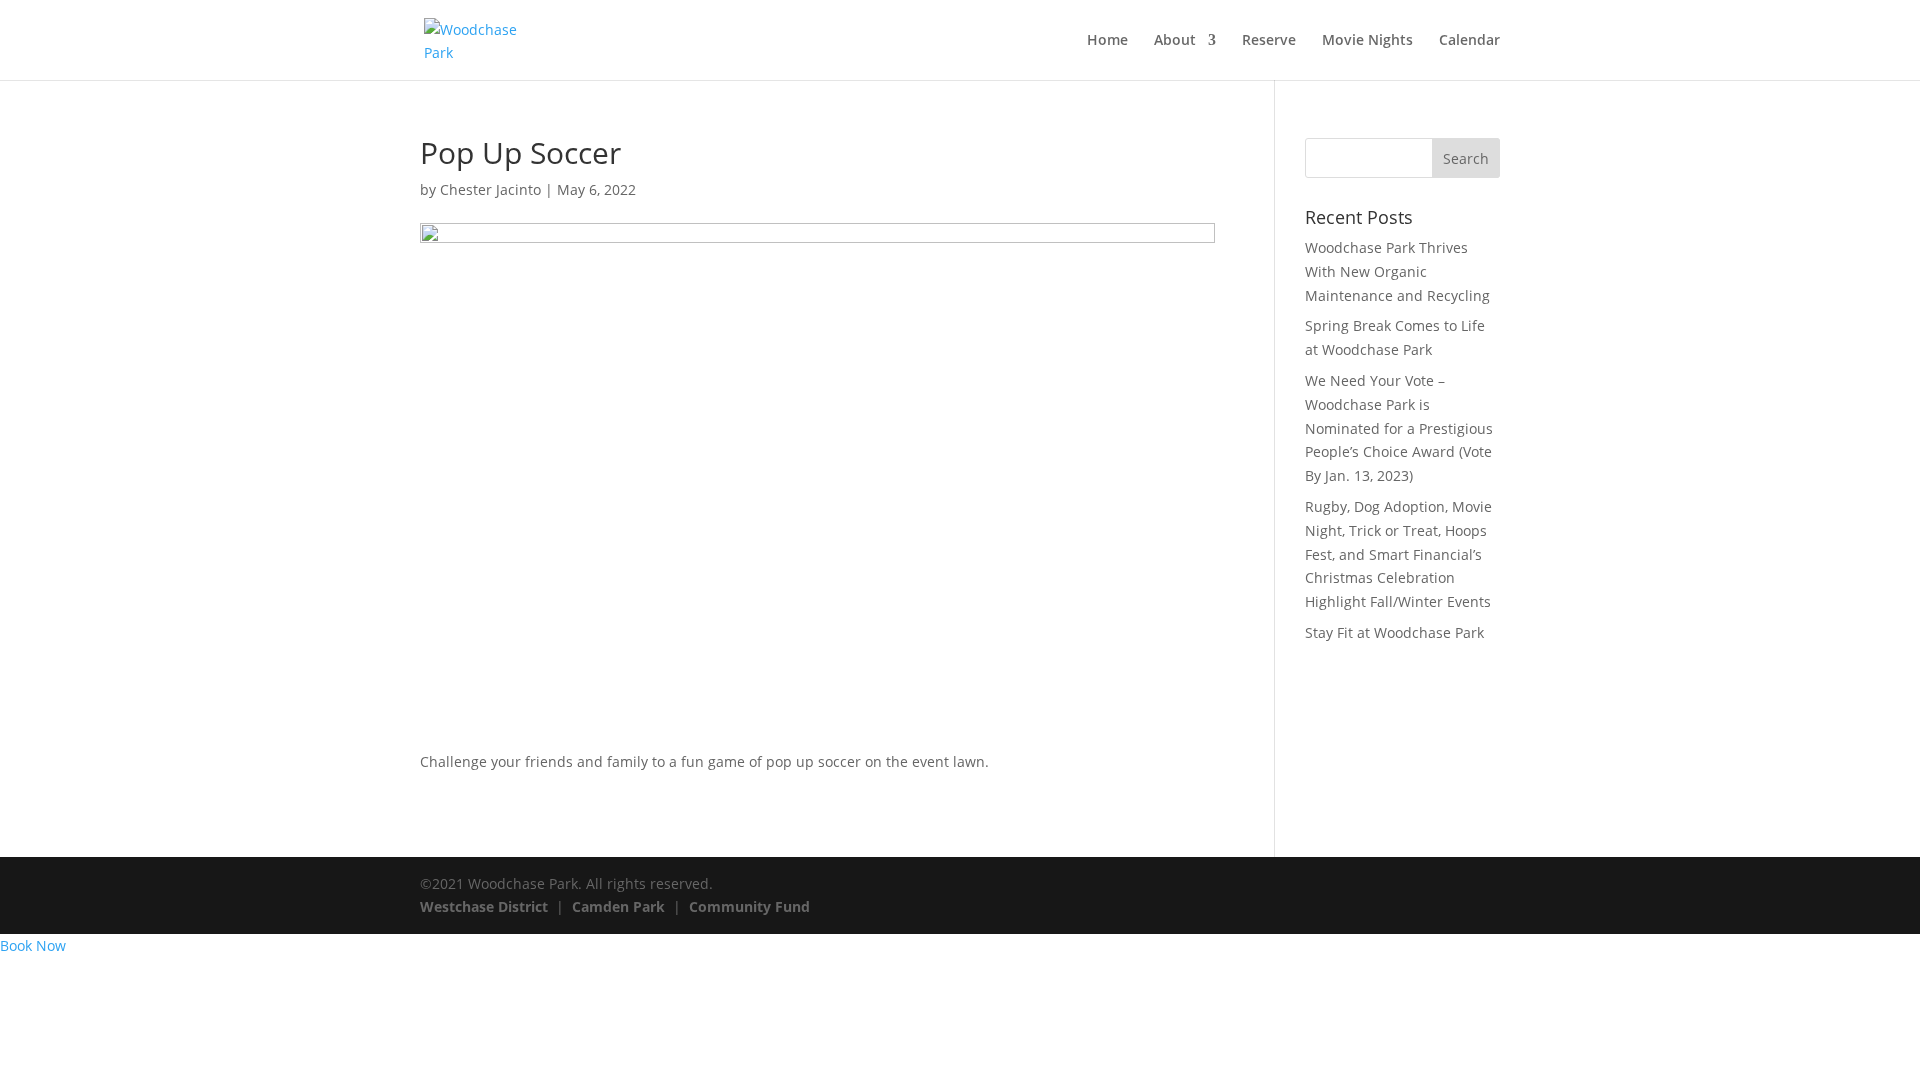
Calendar (1469, 41)
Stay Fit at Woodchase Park (1394, 632)
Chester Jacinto (490, 189)
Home (1107, 41)
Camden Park (618, 906)
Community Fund (749, 906)
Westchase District (484, 906)
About (1175, 41)
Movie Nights (1367, 41)
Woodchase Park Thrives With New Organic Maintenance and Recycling (1397, 271)
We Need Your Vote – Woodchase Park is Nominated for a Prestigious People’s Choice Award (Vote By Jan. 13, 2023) (1399, 428)
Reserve (1269, 41)
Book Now (33, 945)
